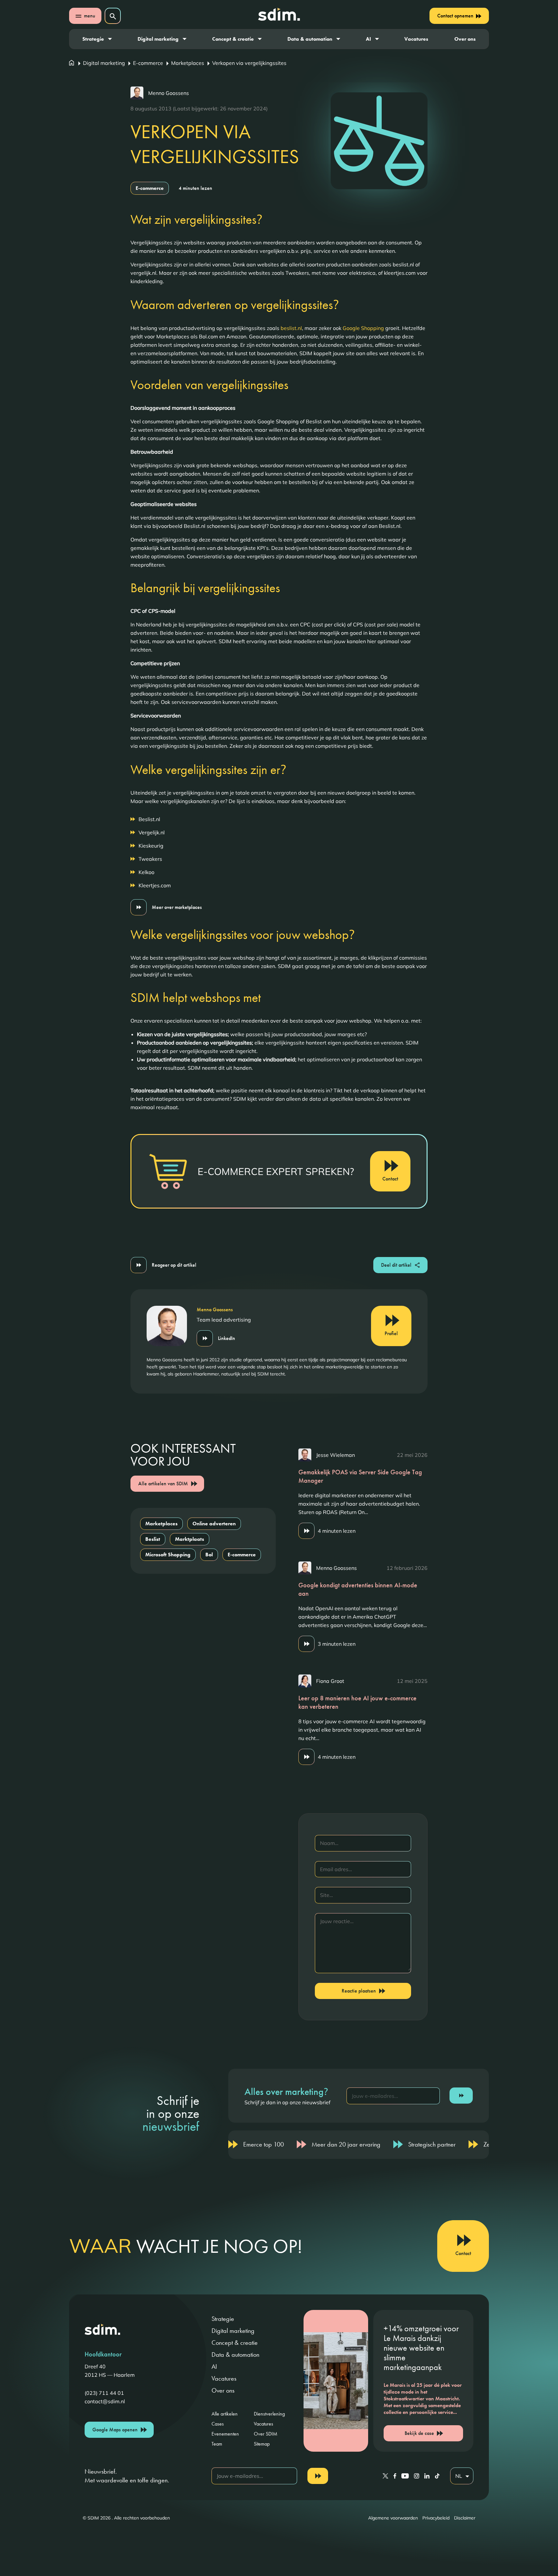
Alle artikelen (225, 2414)
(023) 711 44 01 (104, 2393)
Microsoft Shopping (168, 1555)
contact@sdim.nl (105, 2401)
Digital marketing (158, 39)
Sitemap (262, 2444)
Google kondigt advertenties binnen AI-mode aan (358, 1589)
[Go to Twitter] (385, 2476)
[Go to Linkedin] (427, 2476)
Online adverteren (214, 1524)
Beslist (153, 1539)
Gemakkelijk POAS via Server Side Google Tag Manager (360, 1476)
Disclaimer (465, 2518)
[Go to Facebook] (395, 2476)
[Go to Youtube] (405, 2476)
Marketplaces (188, 63)
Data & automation (310, 39)
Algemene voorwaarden (393, 2518)
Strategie (93, 39)
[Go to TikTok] (437, 2476)
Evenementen (225, 2434)
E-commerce (148, 63)
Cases (218, 2424)
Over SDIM (266, 2434)
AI (368, 39)
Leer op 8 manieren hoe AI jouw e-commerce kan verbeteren (357, 1702)
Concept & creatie (233, 39)
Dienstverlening (269, 2414)
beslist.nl (291, 328)
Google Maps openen (115, 2430)
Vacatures (416, 39)
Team (217, 2444)
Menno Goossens (169, 93)
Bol (209, 1555)
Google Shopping (363, 328)
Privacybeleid (436, 2518)
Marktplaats (190, 1539)
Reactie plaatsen (359, 1991)
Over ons (465, 39)
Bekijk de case (419, 2433)
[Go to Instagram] (417, 2476)
